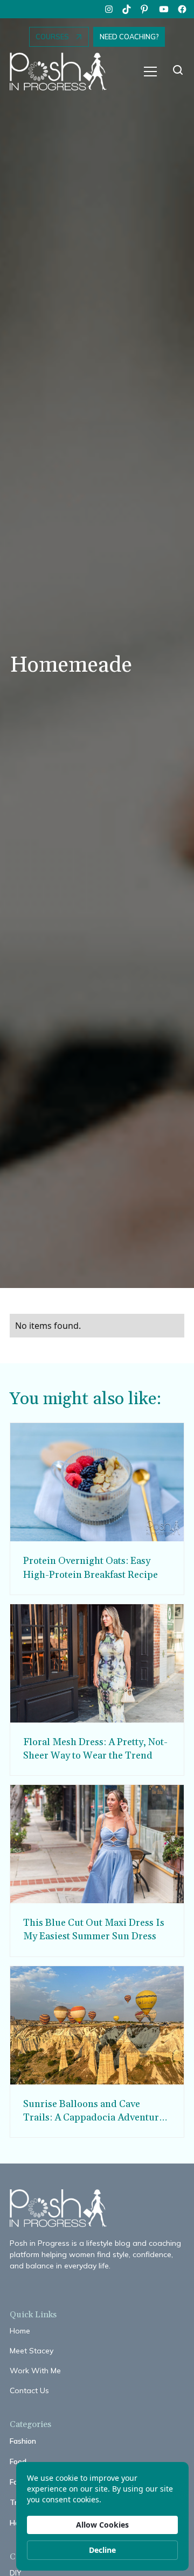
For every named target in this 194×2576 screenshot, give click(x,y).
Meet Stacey (32, 2351)
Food (18, 2461)
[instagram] (109, 9)
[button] (150, 72)
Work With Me (35, 2371)
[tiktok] (127, 9)
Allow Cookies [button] (102, 2525)
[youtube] (164, 9)
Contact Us (29, 2390)
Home (20, 2331)
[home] (64, 72)
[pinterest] (145, 9)
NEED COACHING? (129, 37)
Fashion (23, 2441)
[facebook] (182, 9)
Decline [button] (102, 2550)
